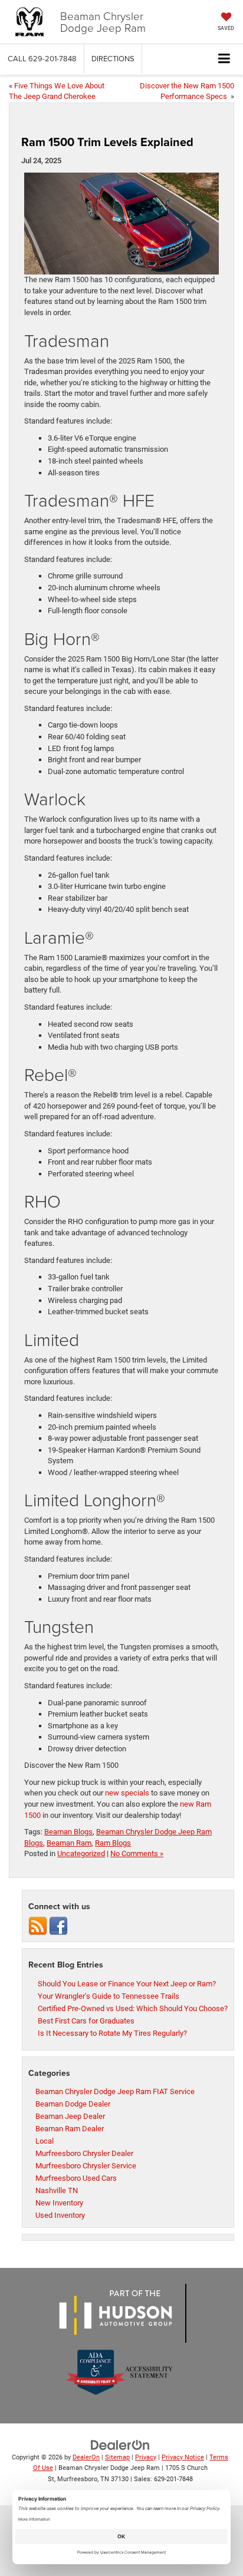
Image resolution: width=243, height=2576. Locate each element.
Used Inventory (60, 2215)
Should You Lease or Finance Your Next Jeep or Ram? (127, 1984)
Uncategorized (81, 1854)
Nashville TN (57, 2190)
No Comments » (137, 1854)
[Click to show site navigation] (224, 59)
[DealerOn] (120, 2444)
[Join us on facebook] (58, 1926)
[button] (42, 59)
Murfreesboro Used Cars (76, 2178)
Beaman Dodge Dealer (73, 2104)
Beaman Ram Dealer (70, 2129)
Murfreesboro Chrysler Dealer (84, 2153)
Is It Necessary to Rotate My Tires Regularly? (112, 2033)
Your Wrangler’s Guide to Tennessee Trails (109, 1996)
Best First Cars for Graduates (86, 2021)
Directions (113, 58)
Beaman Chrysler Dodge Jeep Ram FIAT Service (115, 2091)
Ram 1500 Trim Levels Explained (107, 142)
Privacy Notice (183, 2457)
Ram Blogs (113, 1843)
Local (45, 2141)
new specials (127, 1793)
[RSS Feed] (38, 1926)
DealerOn (86, 2457)
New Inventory (59, 2203)
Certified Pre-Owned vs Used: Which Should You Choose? (133, 2008)
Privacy (146, 2457)
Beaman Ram (69, 1843)
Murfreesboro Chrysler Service (86, 2166)
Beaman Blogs (68, 1832)
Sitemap (117, 2457)
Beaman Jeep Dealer (70, 2116)
